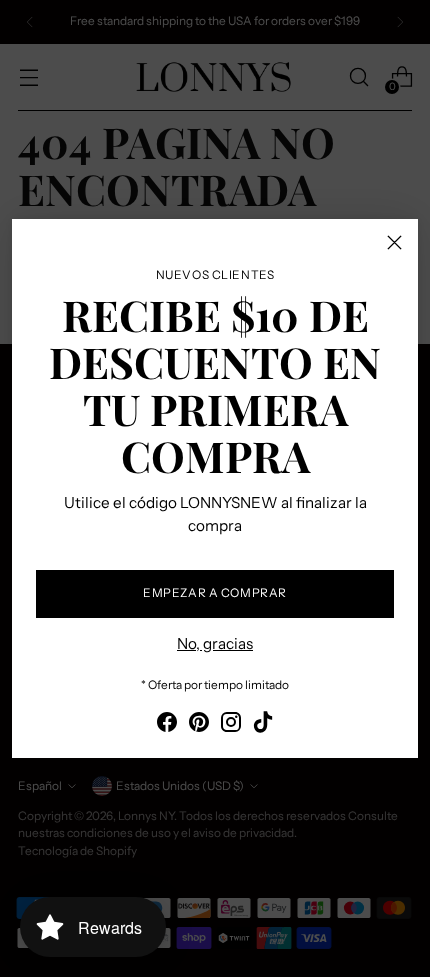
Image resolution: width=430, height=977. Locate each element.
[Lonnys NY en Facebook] (167, 725)
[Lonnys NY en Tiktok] (263, 725)
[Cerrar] (394, 242)
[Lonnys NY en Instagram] (231, 725)
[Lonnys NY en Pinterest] (199, 725)
